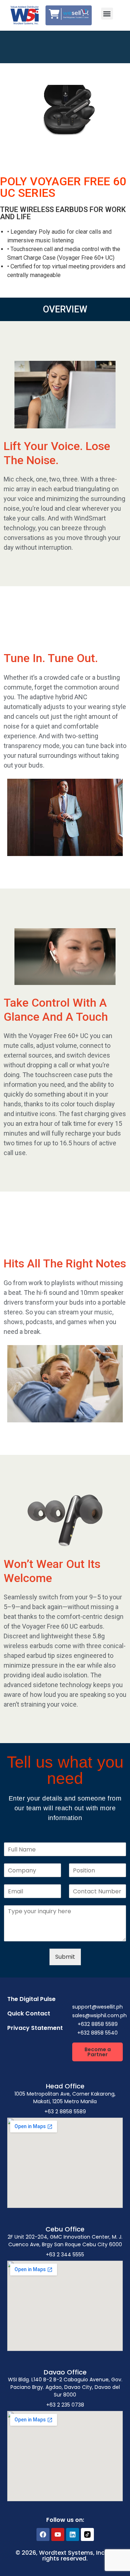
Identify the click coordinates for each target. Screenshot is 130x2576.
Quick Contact (29, 2013)
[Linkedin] (73, 2534)
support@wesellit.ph (97, 2007)
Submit (65, 1957)
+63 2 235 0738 (65, 2405)
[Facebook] (43, 2534)
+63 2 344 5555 (65, 2255)
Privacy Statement (35, 2028)
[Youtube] (58, 2534)
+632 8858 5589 (98, 2024)
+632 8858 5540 (97, 2033)
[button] (107, 14)
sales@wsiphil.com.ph (99, 2015)
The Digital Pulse (31, 1999)
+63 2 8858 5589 (65, 2112)
